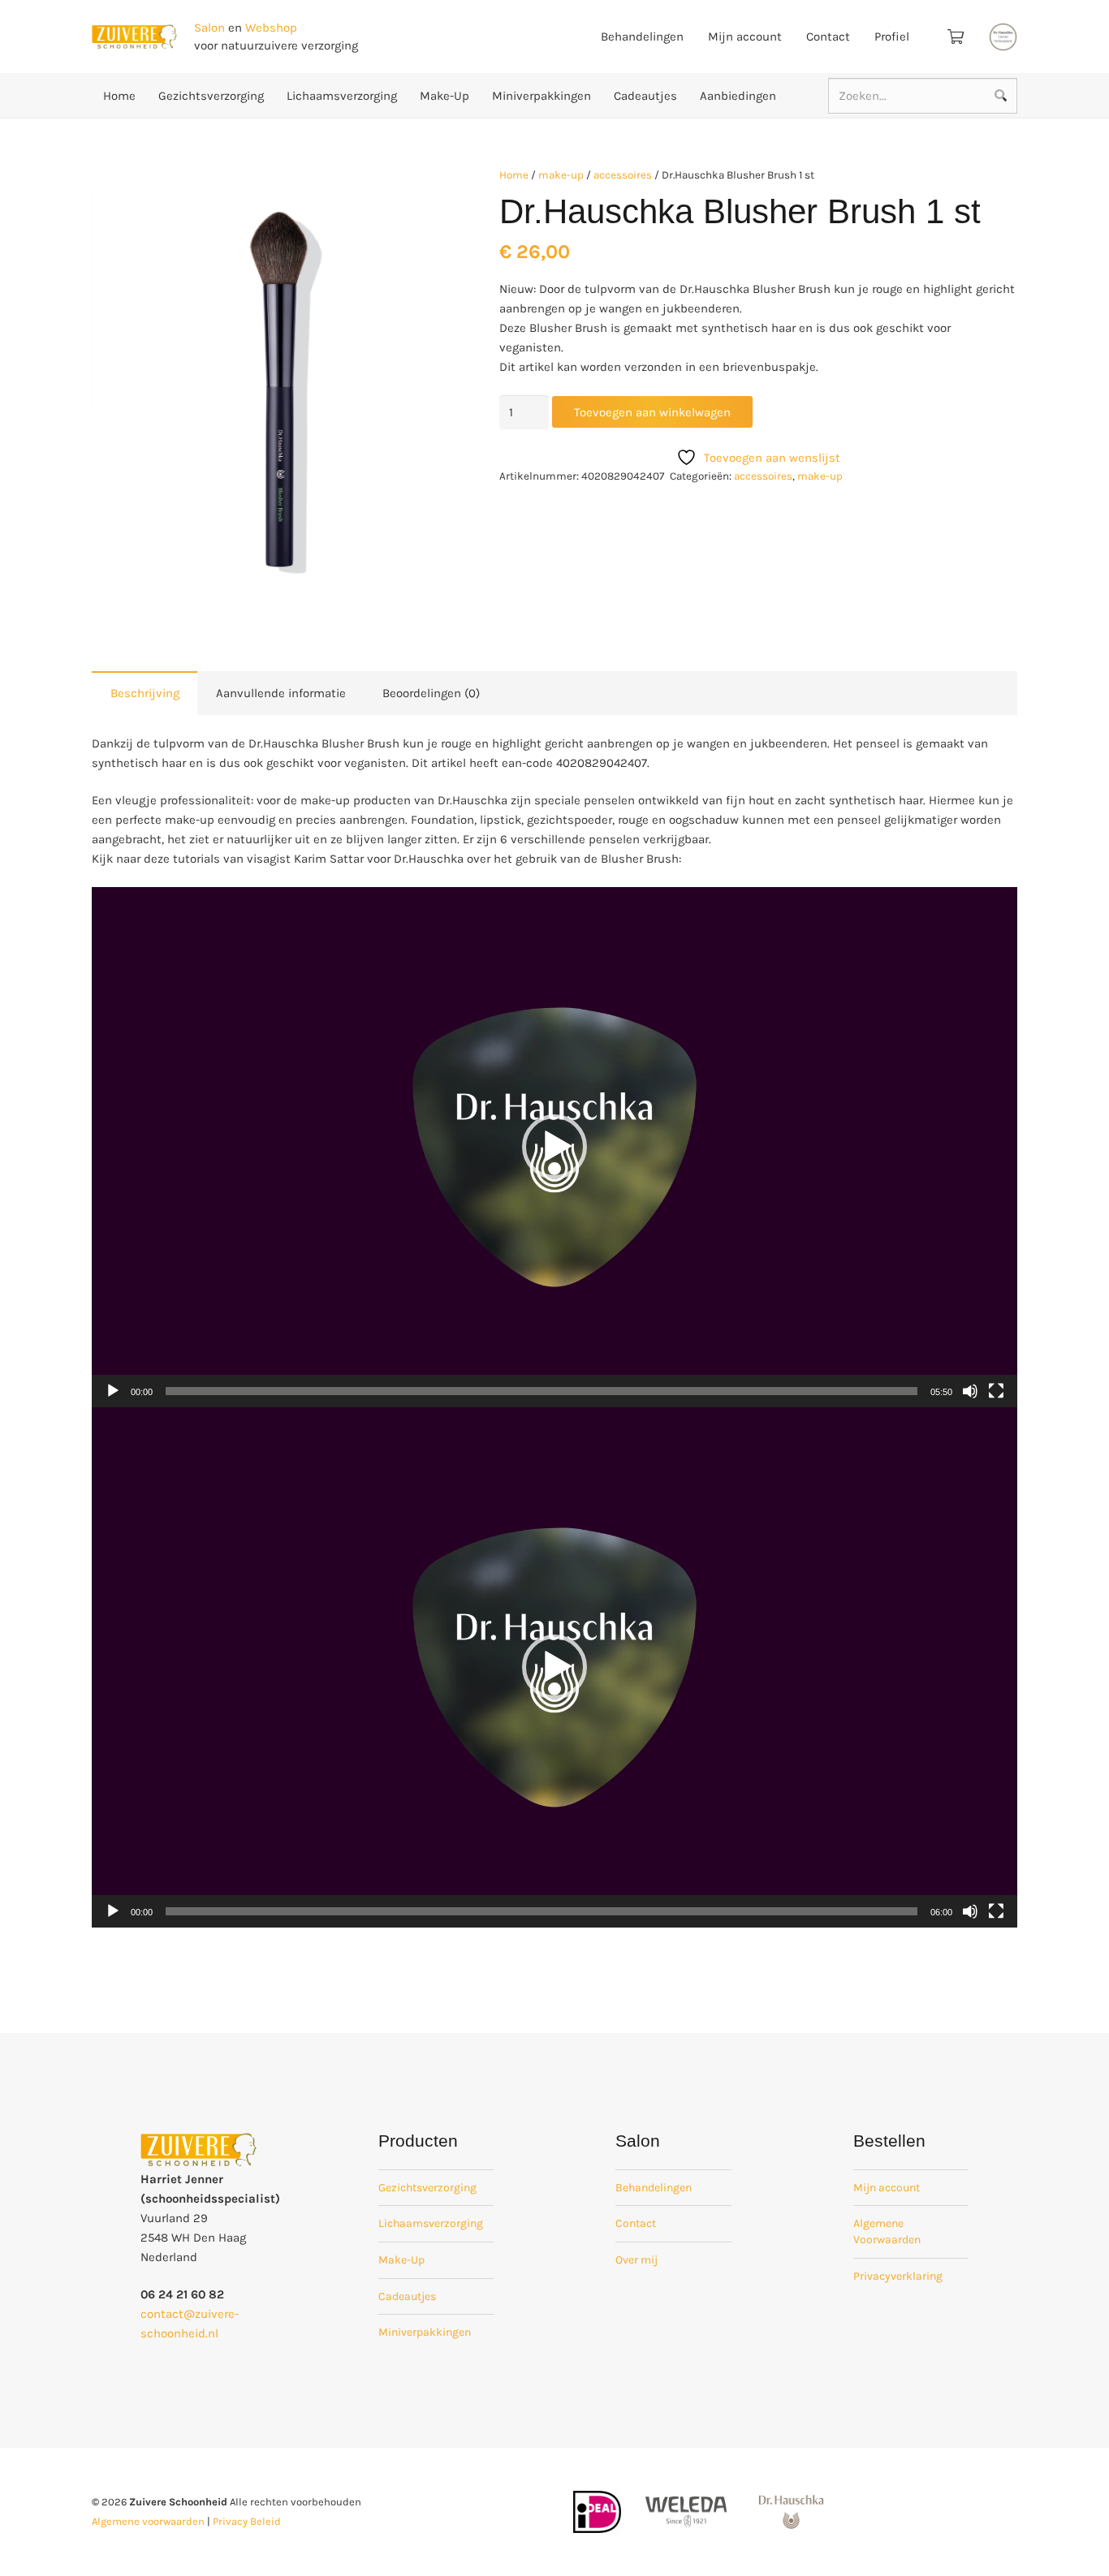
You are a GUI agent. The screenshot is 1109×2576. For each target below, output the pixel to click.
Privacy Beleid (247, 2521)
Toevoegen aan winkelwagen (652, 412)
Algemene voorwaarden (148, 2521)
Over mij (636, 2260)
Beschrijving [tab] (145, 693)
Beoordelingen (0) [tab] (431, 693)
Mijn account (887, 2188)
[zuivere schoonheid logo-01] (134, 37)
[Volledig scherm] (996, 1391)
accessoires (623, 175)
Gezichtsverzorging (427, 2188)
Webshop (271, 28)
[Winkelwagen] (956, 37)
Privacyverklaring (898, 2276)
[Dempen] (970, 1391)
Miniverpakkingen (425, 2332)
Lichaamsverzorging (431, 2223)
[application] (554, 1147)
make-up (561, 175)
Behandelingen (654, 2188)
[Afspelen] (113, 1391)
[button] (419, 191)
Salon (209, 28)
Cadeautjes (407, 2296)
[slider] (542, 1391)
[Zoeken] (1000, 96)
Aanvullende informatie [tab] (281, 693)
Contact (636, 2223)
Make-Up (401, 2260)
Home (514, 175)
